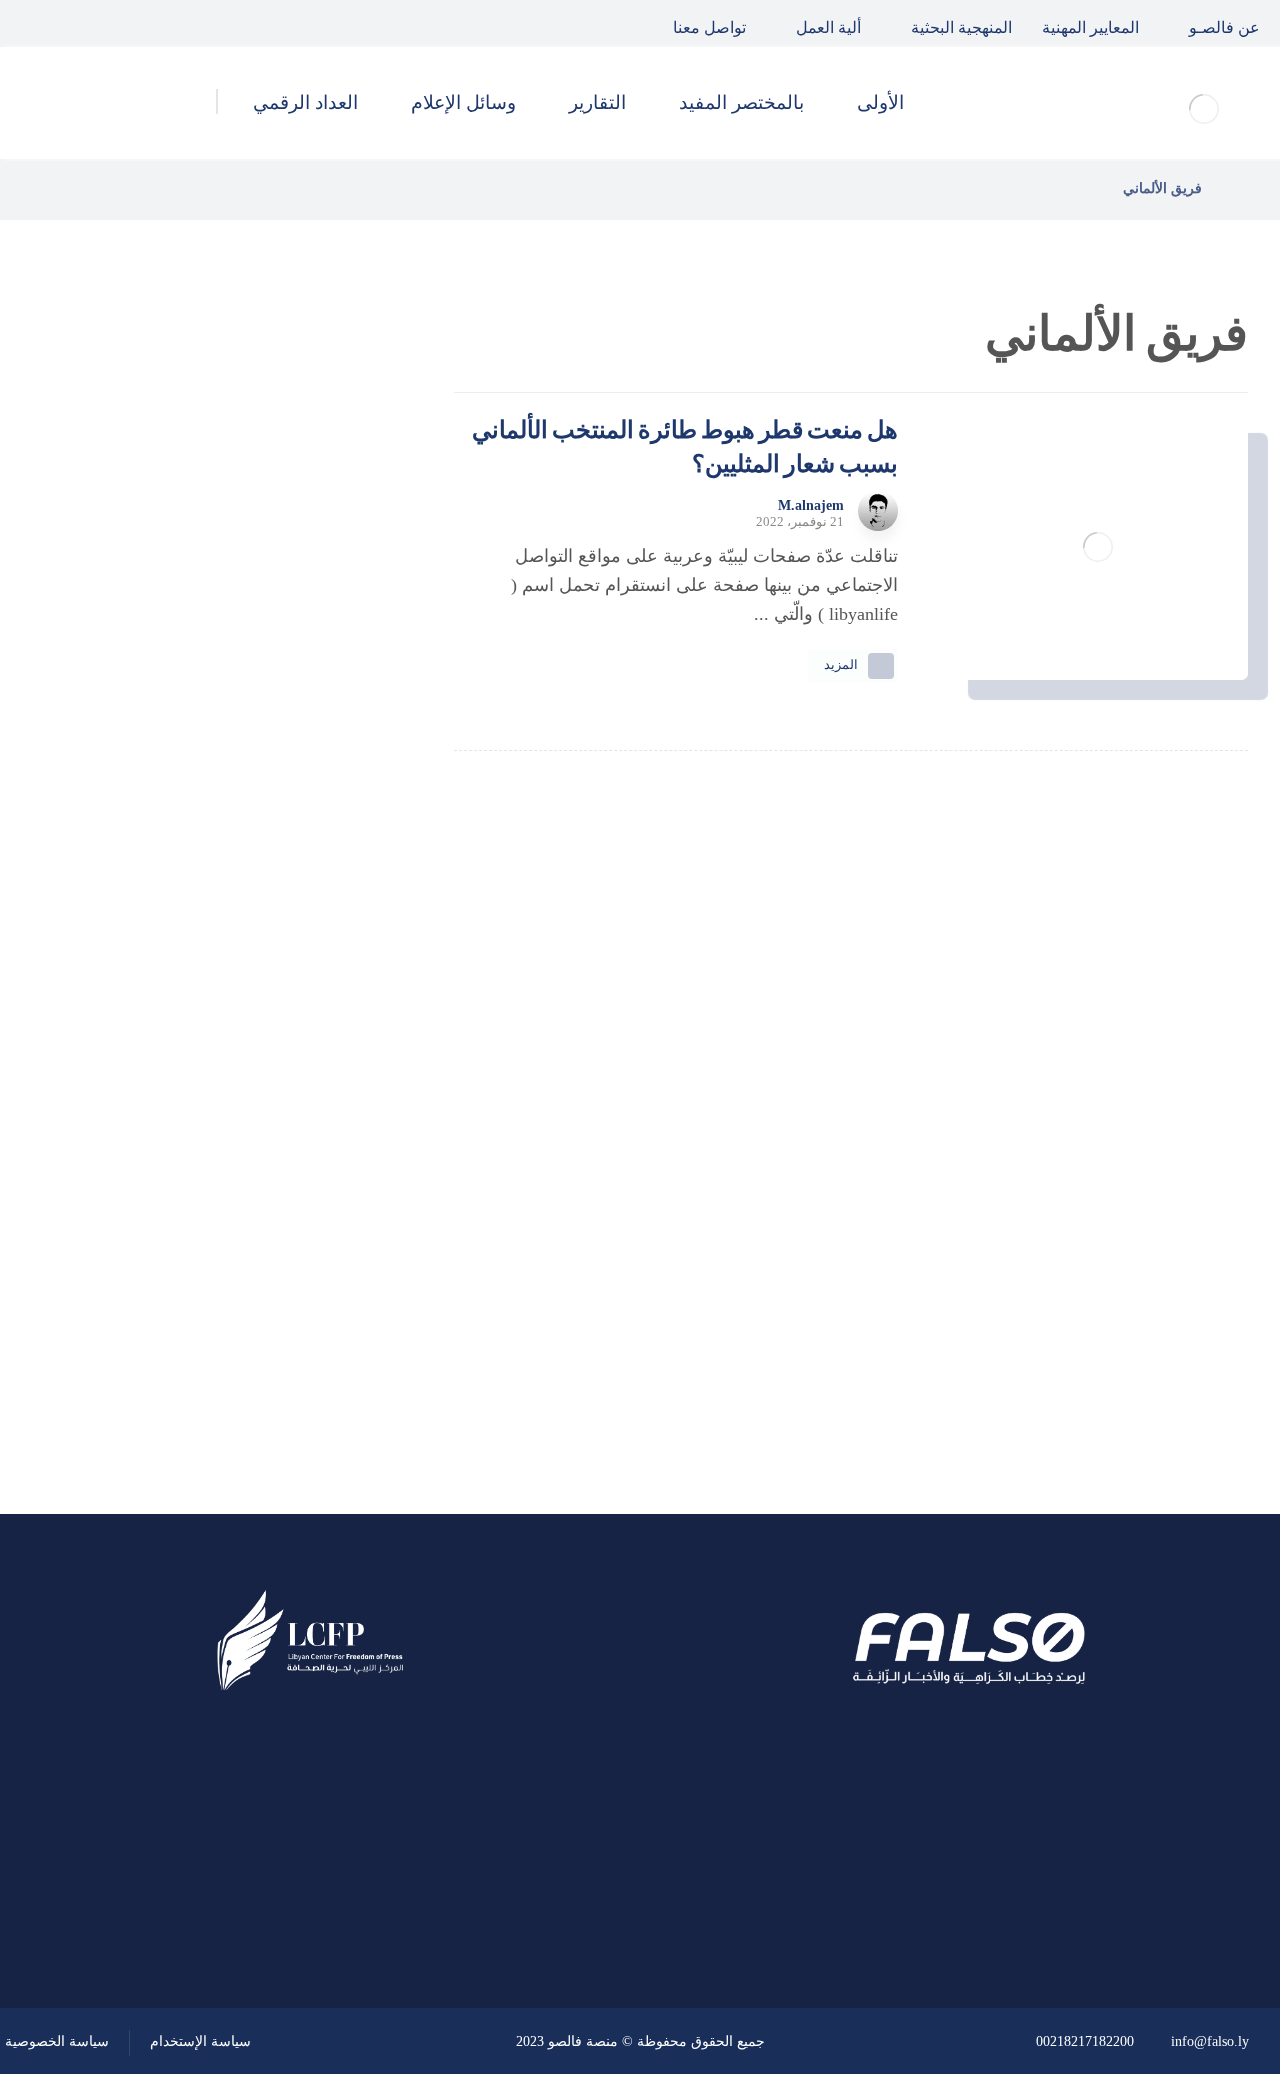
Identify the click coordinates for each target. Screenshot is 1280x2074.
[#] (367, 1901)
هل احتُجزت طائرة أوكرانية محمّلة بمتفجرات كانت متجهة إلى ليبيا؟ (176, 846)
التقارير (304, 1217)
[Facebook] (120, 23)
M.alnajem (811, 506)
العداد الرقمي (281, 1324)
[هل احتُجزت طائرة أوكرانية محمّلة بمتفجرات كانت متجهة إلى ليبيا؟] (335, 847)
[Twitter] (74, 23)
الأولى (309, 1109)
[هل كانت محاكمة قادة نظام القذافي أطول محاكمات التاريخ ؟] (335, 645)
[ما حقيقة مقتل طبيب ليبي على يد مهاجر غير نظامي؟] (335, 746)
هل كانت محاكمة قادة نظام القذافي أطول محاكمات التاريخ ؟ (175, 644)
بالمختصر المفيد (273, 1163)
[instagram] (28, 23)
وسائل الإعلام (280, 1270)
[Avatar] (878, 511)
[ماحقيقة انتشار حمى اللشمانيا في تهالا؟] (335, 544)
